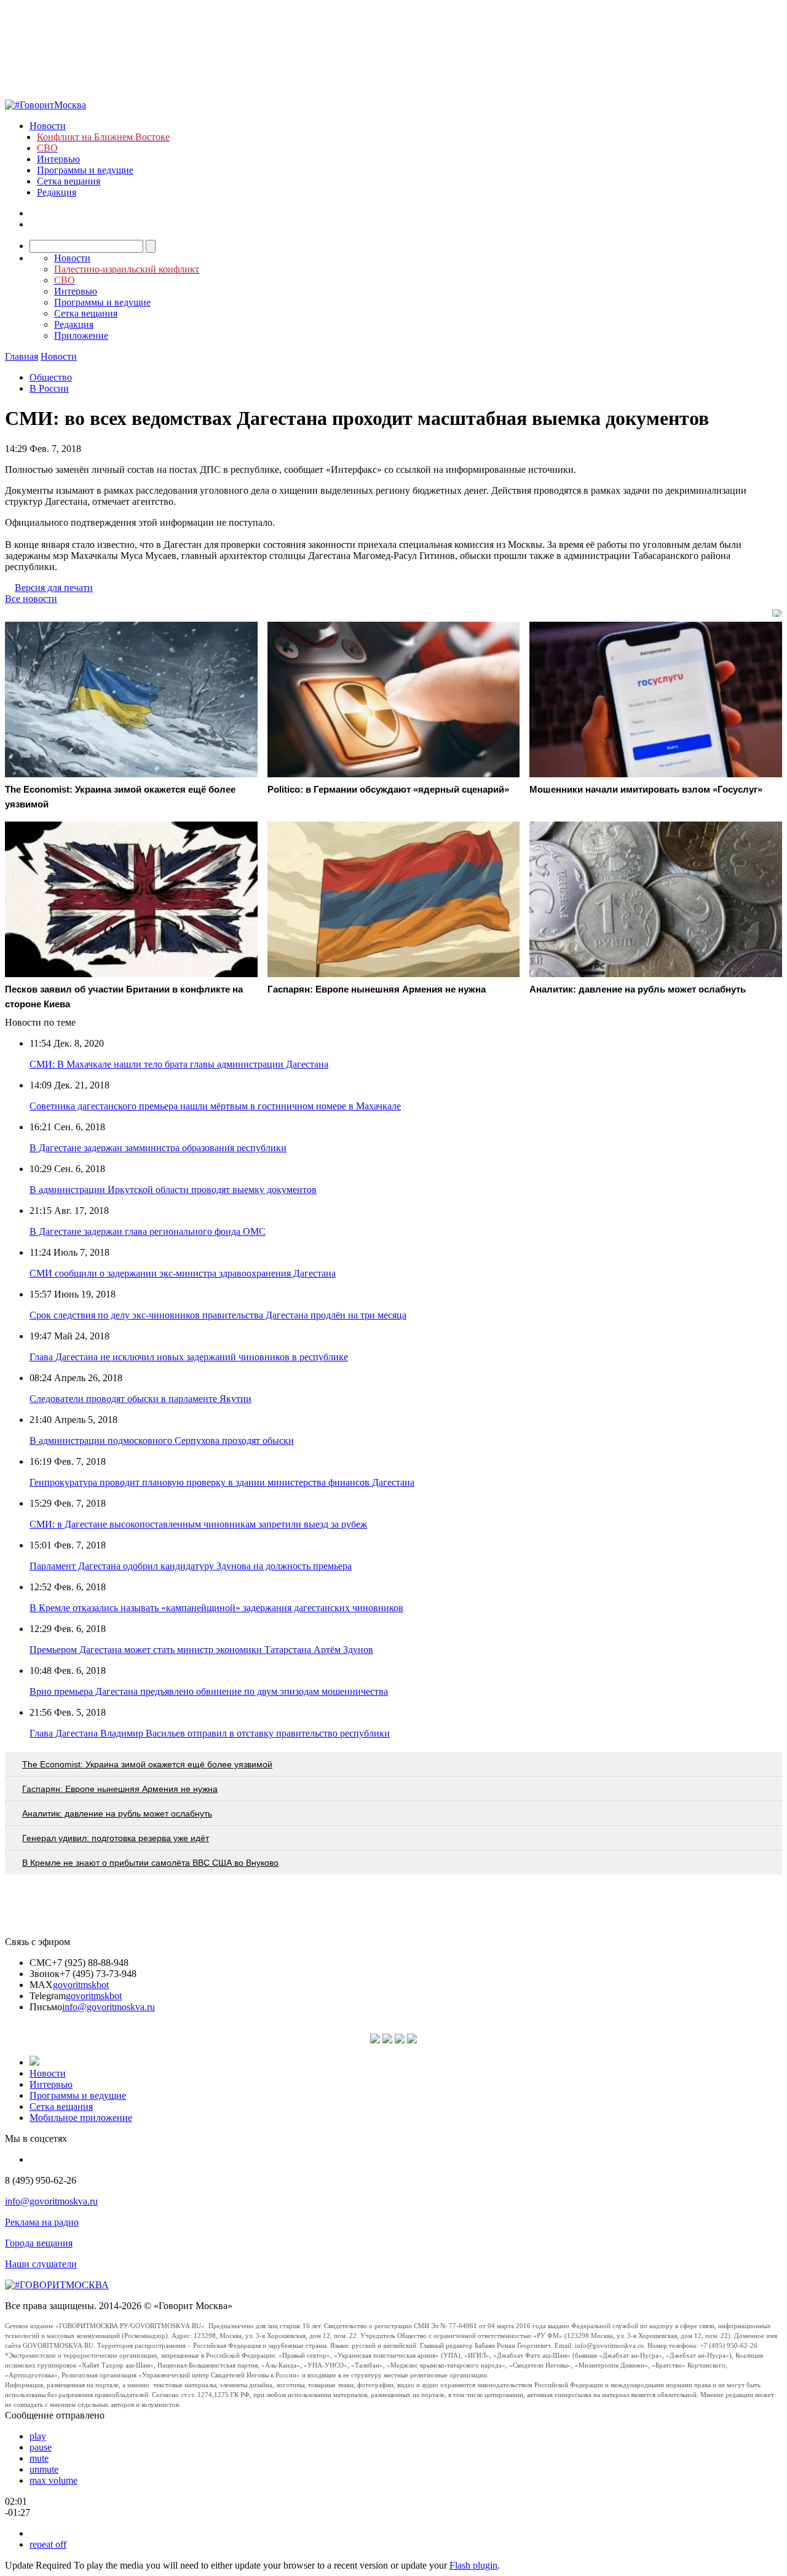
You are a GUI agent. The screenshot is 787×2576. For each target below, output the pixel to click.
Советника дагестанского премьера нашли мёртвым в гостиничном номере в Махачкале (215, 1106)
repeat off (48, 2544)
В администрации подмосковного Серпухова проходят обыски (162, 1441)
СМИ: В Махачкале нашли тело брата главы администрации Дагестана (179, 1064)
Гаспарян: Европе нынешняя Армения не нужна (120, 1789)
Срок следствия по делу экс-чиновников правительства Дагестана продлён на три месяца (218, 1315)
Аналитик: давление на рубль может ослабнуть (117, 1813)
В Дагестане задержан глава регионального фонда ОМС (148, 1231)
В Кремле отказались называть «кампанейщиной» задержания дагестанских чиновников (216, 1608)
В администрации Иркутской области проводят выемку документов (173, 1190)
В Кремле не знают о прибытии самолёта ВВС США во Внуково (150, 1863)
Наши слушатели (41, 2264)
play (38, 2436)
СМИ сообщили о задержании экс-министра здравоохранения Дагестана (183, 1273)
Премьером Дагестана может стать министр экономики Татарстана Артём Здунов (201, 1650)
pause (41, 2447)
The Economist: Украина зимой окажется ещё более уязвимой (147, 1764)
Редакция (57, 192)
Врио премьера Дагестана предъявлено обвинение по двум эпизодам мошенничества (209, 1691)
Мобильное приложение (81, 2118)
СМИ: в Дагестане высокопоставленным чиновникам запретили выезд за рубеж (198, 1524)
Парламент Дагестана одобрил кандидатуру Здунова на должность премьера (191, 1566)
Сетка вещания (69, 181)
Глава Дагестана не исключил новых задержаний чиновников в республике (189, 1357)
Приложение (81, 335)
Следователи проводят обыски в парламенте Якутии (140, 1399)
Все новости (31, 599)
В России (49, 388)
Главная (22, 356)
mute (39, 2458)
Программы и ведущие (85, 170)
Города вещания (39, 2243)
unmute (44, 2469)
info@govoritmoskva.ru (109, 2007)
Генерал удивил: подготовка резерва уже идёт (116, 1838)
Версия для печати (54, 588)
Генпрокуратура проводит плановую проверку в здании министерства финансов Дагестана (222, 1482)
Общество (51, 377)
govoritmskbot (81, 1985)
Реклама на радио (42, 2222)
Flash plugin (473, 2565)
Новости (48, 126)
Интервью (58, 159)
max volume (53, 2480)
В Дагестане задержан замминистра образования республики (158, 1148)
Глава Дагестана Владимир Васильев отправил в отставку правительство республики (210, 1733)
